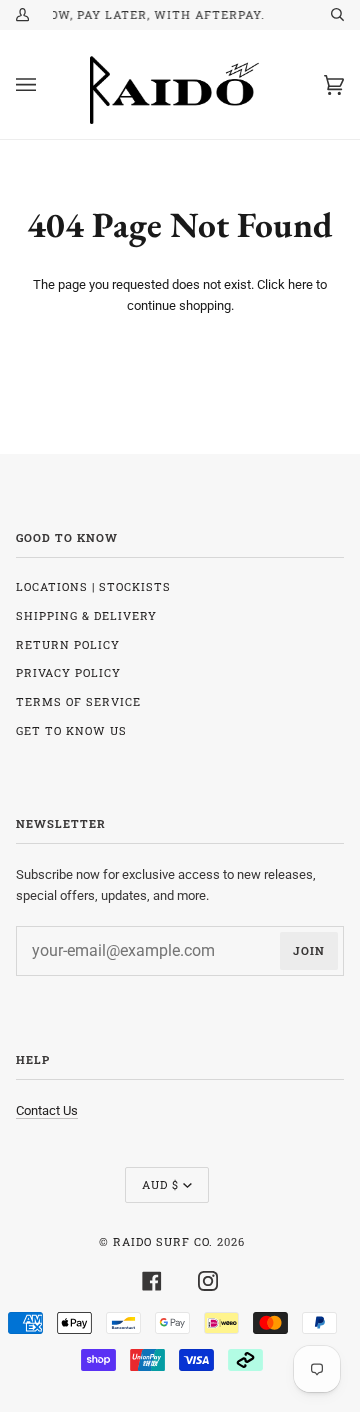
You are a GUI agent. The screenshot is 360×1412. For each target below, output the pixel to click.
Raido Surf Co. (163, 1241)
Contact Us (47, 1110)
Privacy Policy (68, 672)
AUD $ (160, 1184)
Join (309, 950)
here (300, 284)
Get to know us (71, 730)
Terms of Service (78, 701)
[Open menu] (46, 84)
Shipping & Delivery (86, 615)
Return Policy (68, 644)
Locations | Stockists (93, 586)
